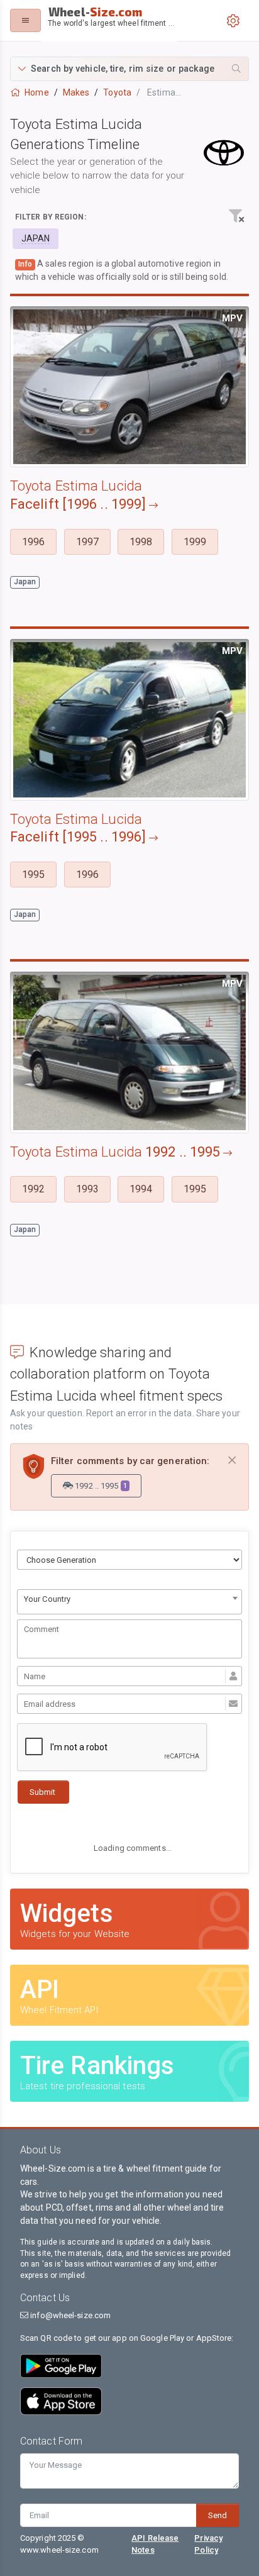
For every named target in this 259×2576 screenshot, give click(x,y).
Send (218, 2515)
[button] (129, 69)
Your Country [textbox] (47, 1599)
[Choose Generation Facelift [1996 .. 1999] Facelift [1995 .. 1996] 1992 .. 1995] (129, 1560)
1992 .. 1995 (100, 1486)
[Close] (232, 1461)
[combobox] (129, 1602)
